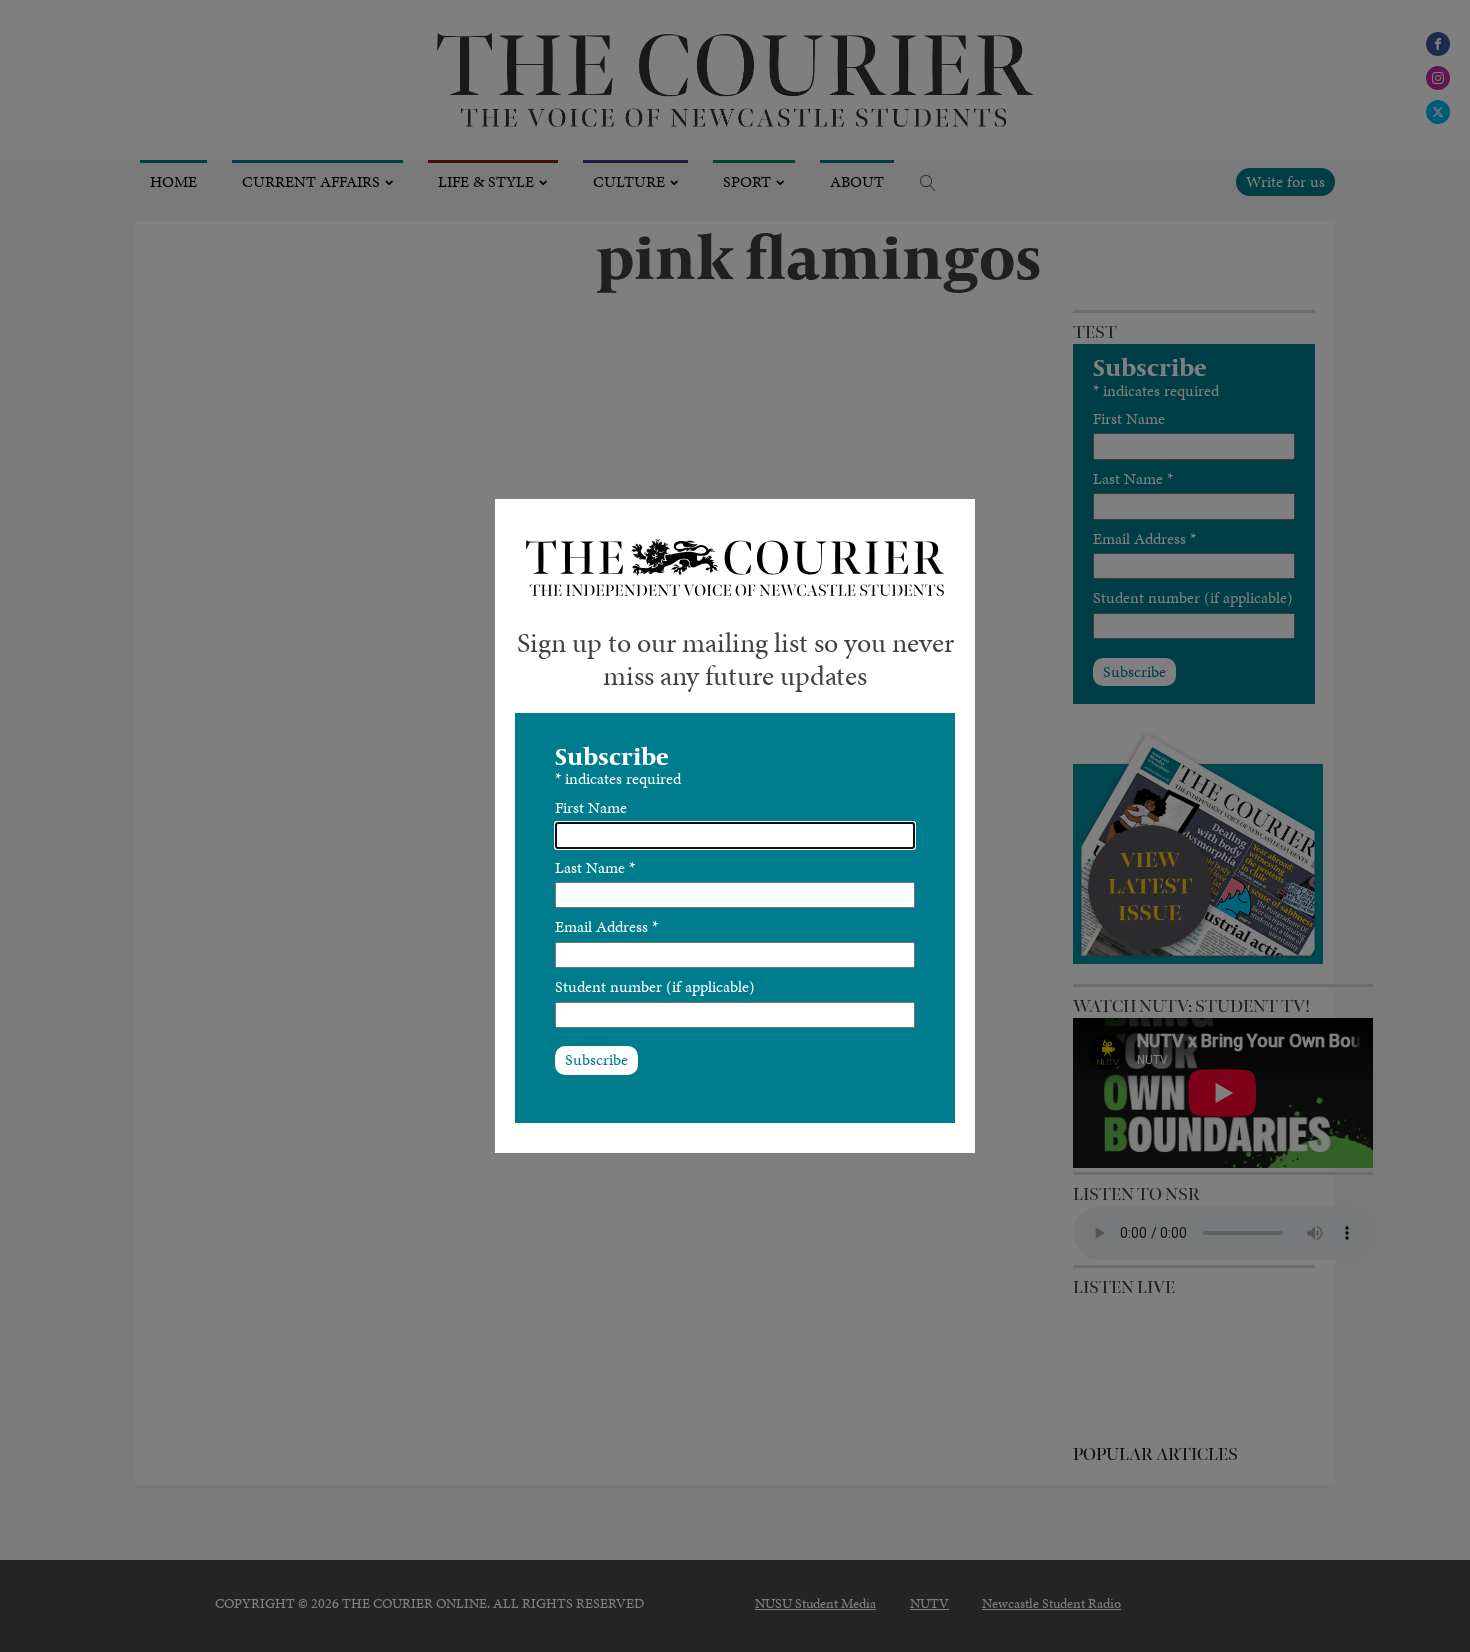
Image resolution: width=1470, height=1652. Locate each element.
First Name (591, 807)
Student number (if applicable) (655, 986)
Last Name (595, 867)
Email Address (606, 926)
